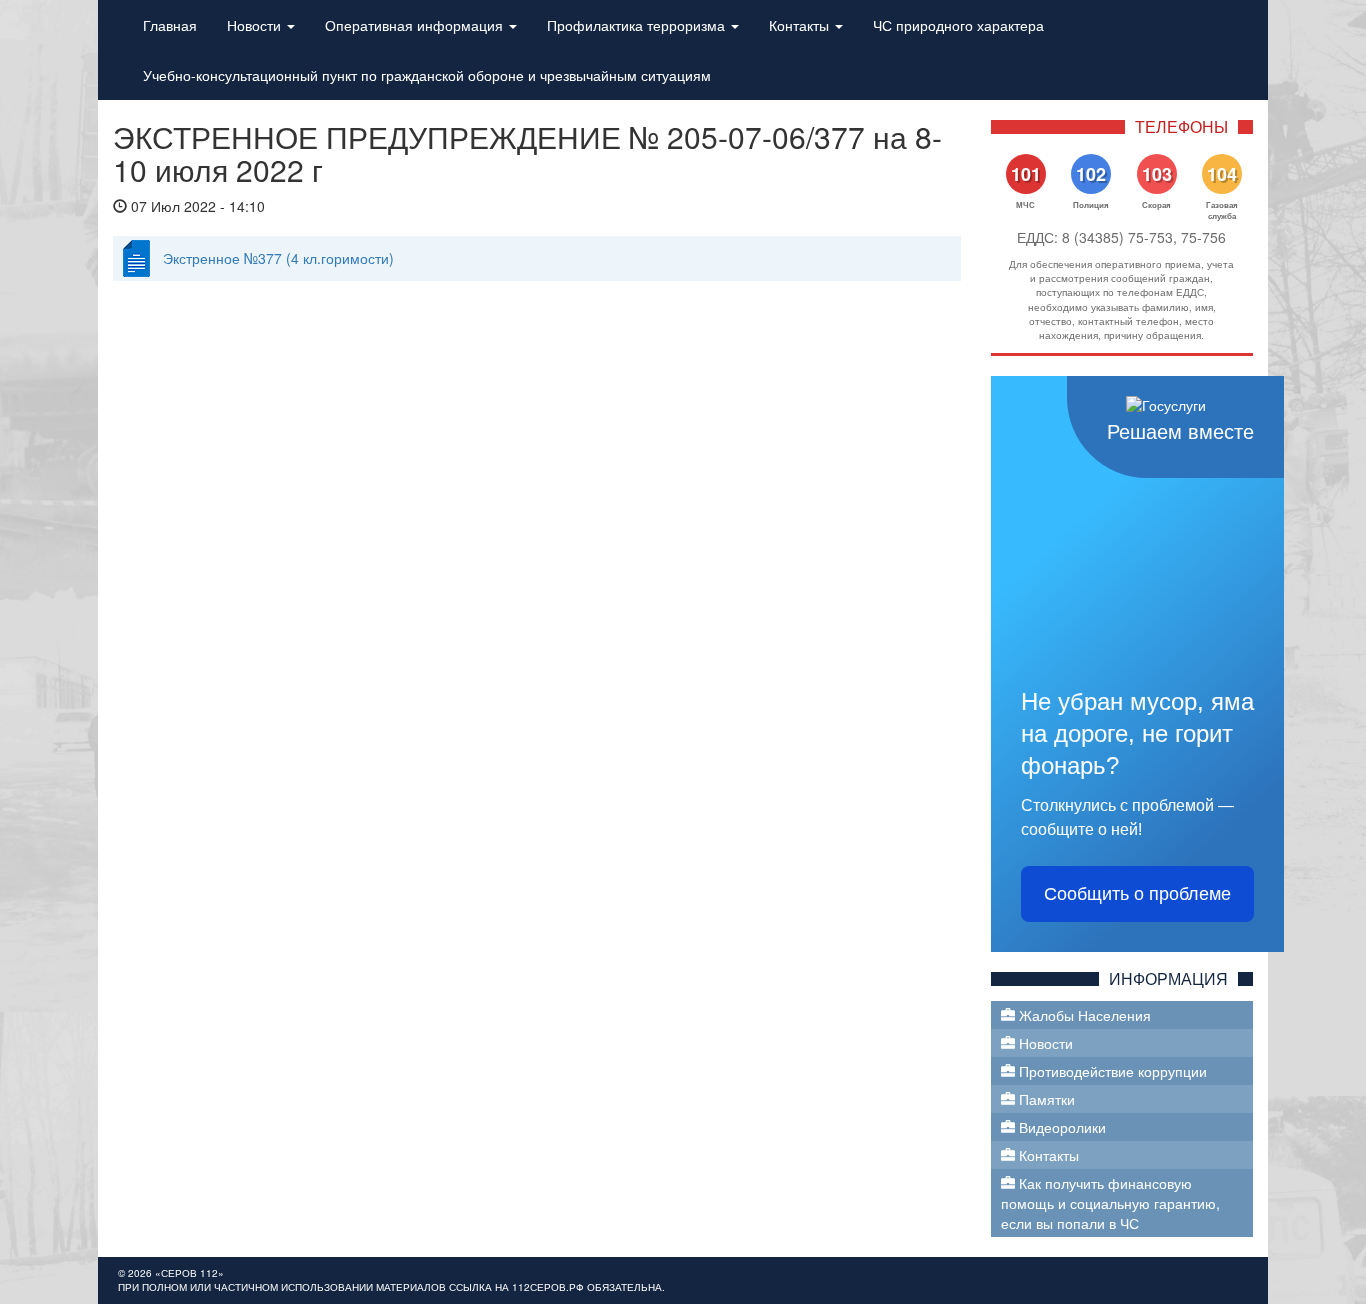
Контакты (801, 25)
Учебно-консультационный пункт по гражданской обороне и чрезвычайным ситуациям (427, 75)
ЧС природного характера (958, 25)
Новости (256, 25)
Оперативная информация (416, 25)
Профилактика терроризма (638, 25)
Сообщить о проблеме (1137, 894)
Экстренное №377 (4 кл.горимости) (278, 258)
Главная (170, 25)
